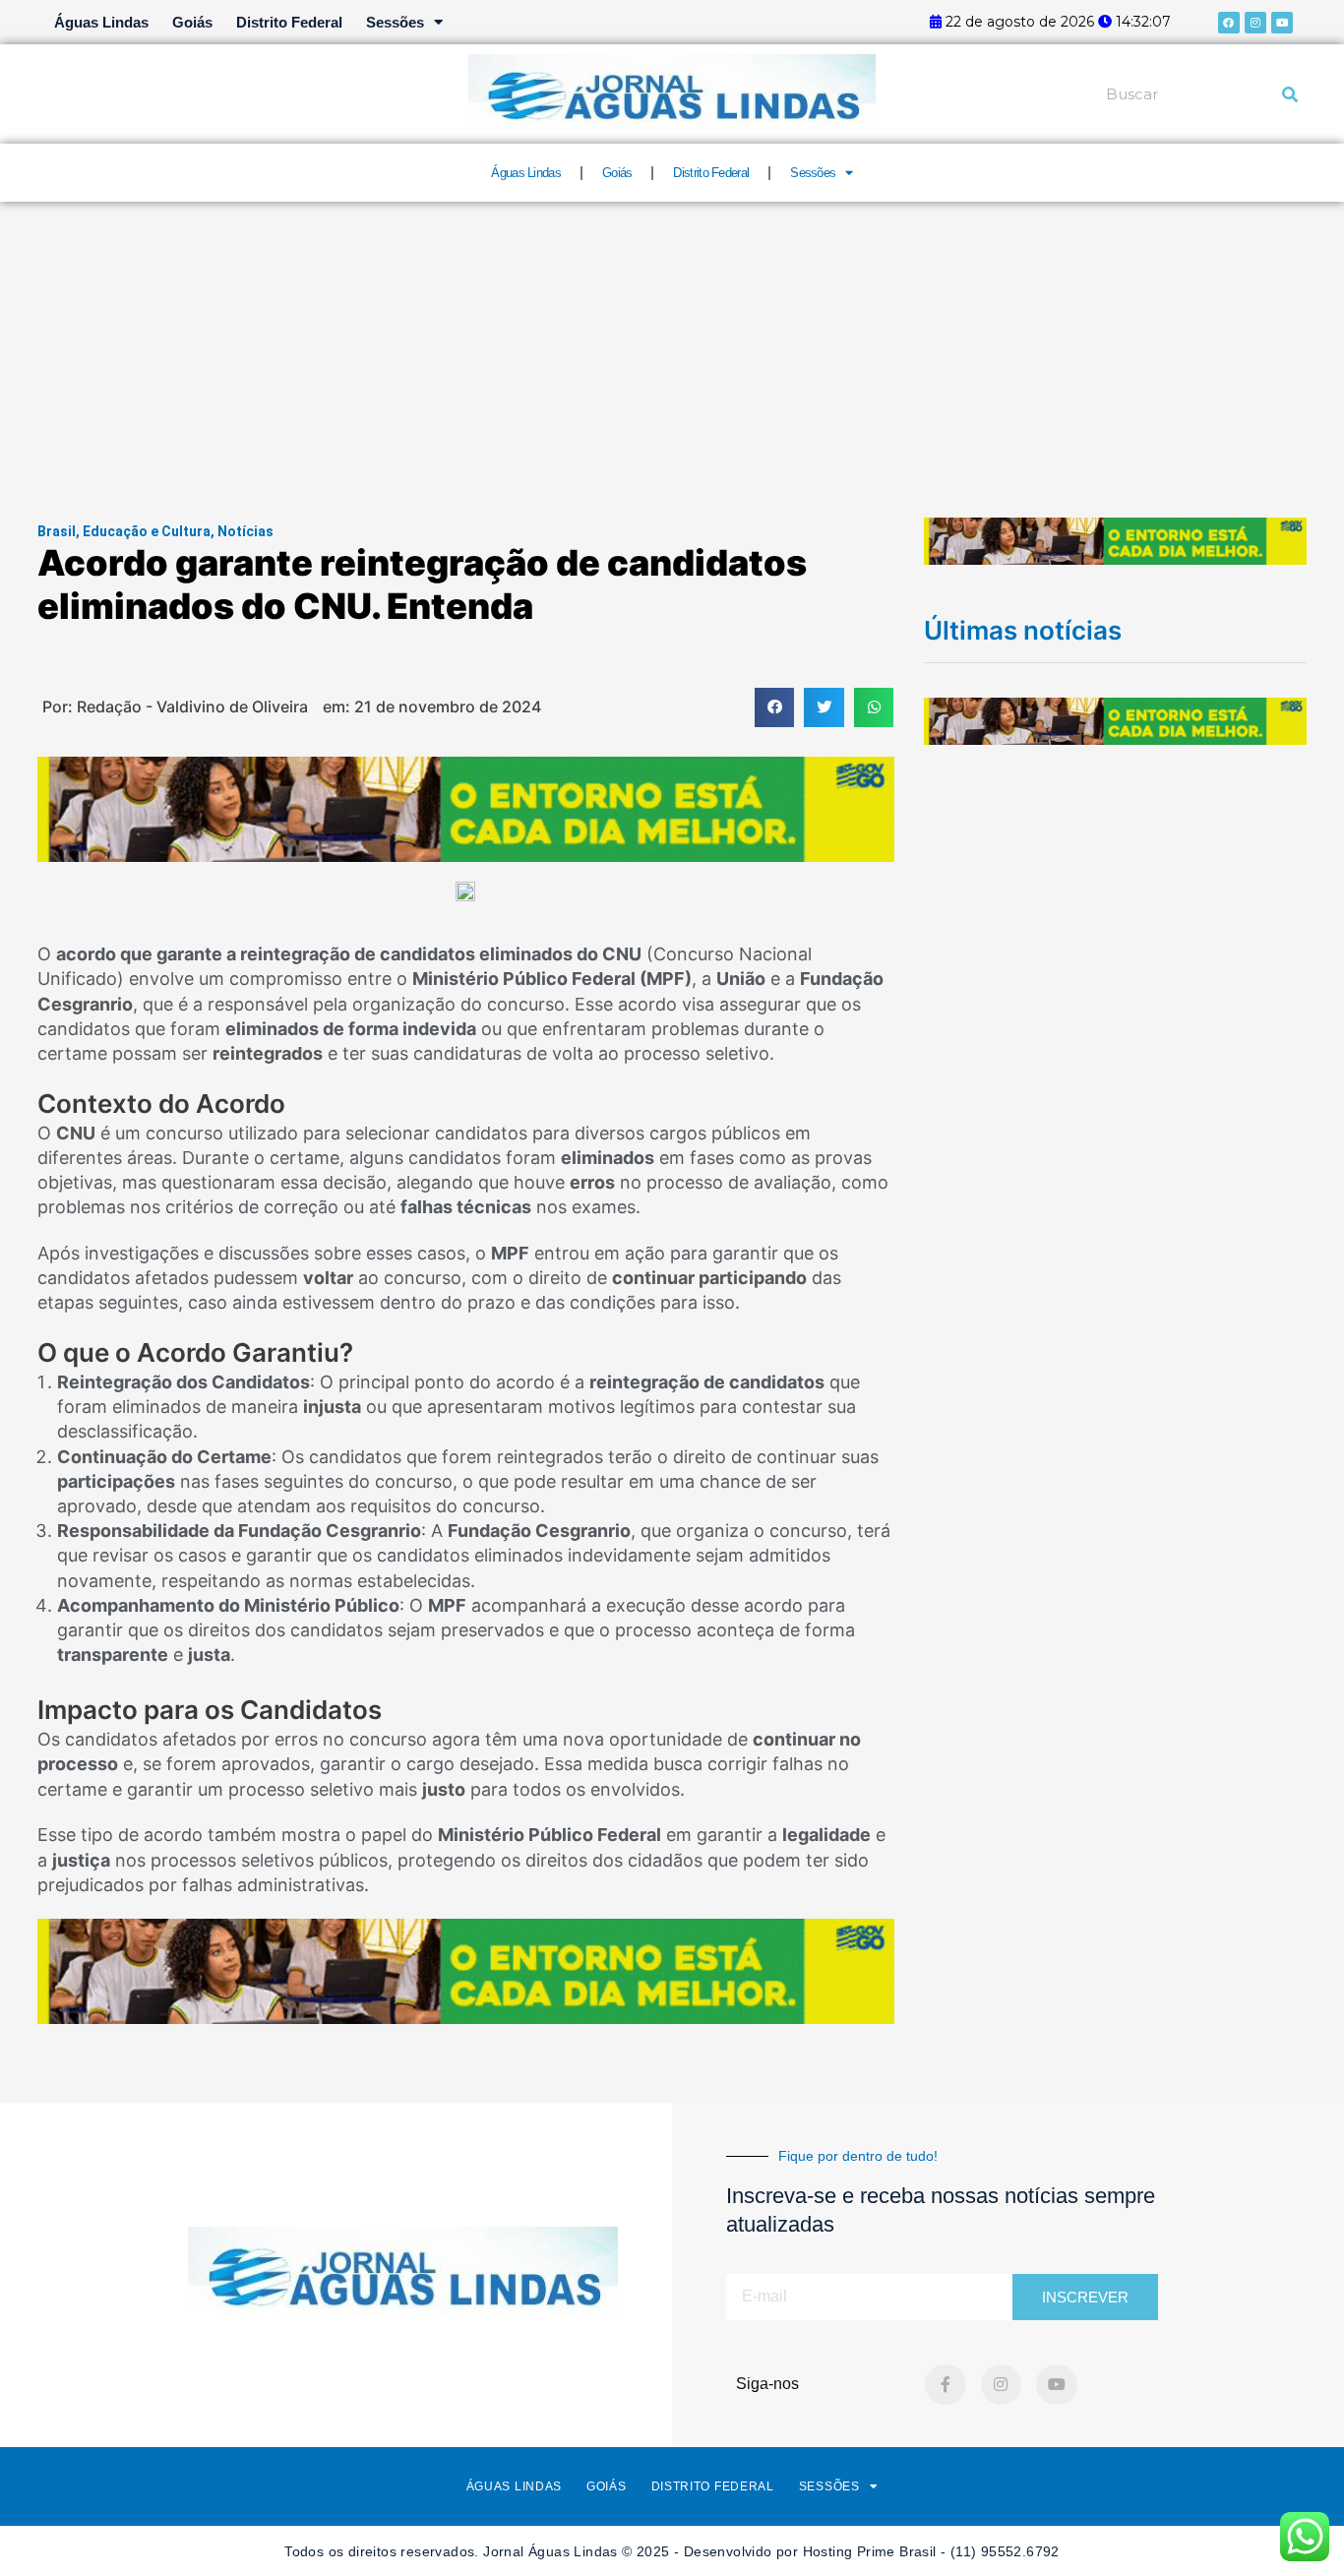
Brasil (57, 531)
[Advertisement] (672, 349)
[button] (775, 708)
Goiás (192, 22)
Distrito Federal (289, 22)
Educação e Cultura (147, 531)
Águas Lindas (101, 22)
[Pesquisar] (1290, 94)
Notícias (245, 531)
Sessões (395, 22)
